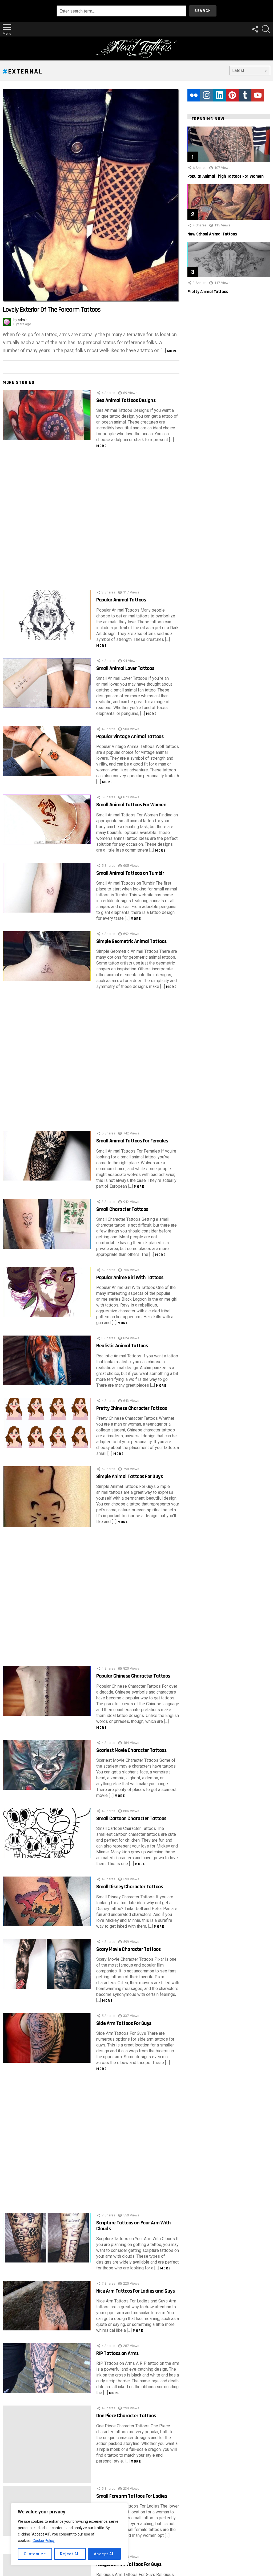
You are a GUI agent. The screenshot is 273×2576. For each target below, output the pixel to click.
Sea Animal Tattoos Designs (126, 400)
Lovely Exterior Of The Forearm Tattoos (52, 310)
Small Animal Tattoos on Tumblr (130, 873)
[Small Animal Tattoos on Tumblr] (47, 888)
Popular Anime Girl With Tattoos (130, 1277)
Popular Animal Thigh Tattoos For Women (226, 176)
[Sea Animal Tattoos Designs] (47, 415)
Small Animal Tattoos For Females (132, 1141)
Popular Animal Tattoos (121, 600)
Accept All (104, 2554)
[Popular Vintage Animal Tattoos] (47, 751)
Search (203, 11)
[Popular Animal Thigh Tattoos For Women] (229, 144)
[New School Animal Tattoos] (229, 202)
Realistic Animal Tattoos (122, 1346)
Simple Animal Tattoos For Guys (129, 1476)
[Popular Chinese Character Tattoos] (47, 1691)
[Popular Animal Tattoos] (47, 615)
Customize (35, 2554)
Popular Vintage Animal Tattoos (130, 736)
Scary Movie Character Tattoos (129, 1949)
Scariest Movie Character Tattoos (131, 1750)
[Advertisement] (91, 520)
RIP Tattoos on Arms (117, 2353)
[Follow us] (255, 29)
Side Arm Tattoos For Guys (124, 2023)
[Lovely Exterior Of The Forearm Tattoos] (91, 195)
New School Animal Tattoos (212, 234)
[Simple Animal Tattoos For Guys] (47, 1497)
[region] (69, 2534)
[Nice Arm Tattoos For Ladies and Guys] (47, 2306)
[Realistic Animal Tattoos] (47, 1360)
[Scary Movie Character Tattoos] (47, 1964)
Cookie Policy (44, 2541)
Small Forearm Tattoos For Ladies (132, 2496)
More (172, 351)
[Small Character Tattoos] (47, 1224)
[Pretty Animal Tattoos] (229, 260)
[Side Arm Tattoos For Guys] (47, 2038)
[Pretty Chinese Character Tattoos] (47, 1423)
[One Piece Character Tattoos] (47, 2444)
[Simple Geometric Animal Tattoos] (47, 956)
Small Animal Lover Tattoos (125, 668)
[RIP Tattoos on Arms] (47, 2368)
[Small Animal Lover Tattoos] (47, 683)
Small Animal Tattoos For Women (131, 805)
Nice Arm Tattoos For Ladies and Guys (135, 2291)
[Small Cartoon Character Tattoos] (47, 1833)
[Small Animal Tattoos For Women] (47, 819)
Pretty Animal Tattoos (208, 292)
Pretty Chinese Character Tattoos (132, 1408)
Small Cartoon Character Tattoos (131, 1818)
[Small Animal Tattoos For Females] (47, 1156)
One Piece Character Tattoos (126, 2416)
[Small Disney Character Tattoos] (47, 1901)
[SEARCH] (266, 29)
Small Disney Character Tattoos (130, 1887)
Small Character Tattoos (122, 1209)
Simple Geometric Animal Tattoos (131, 941)
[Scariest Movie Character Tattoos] (47, 1765)
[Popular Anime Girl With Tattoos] (47, 1292)
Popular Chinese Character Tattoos (133, 1676)
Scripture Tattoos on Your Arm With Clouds (133, 2226)
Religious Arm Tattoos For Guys (129, 2564)
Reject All (70, 2554)
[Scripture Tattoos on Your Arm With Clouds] (47, 2238)
